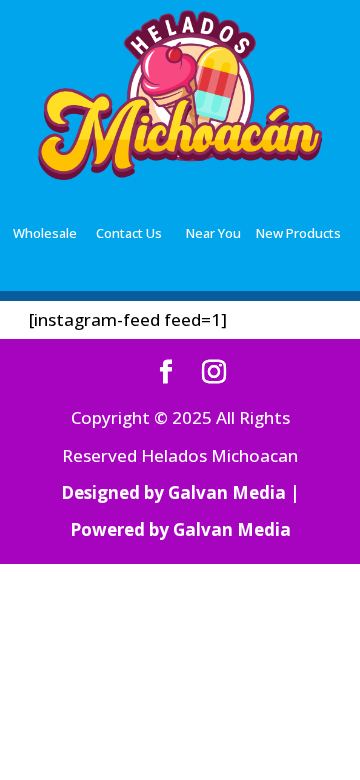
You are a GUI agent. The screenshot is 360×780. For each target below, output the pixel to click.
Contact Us (129, 233)
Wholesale (45, 233)
